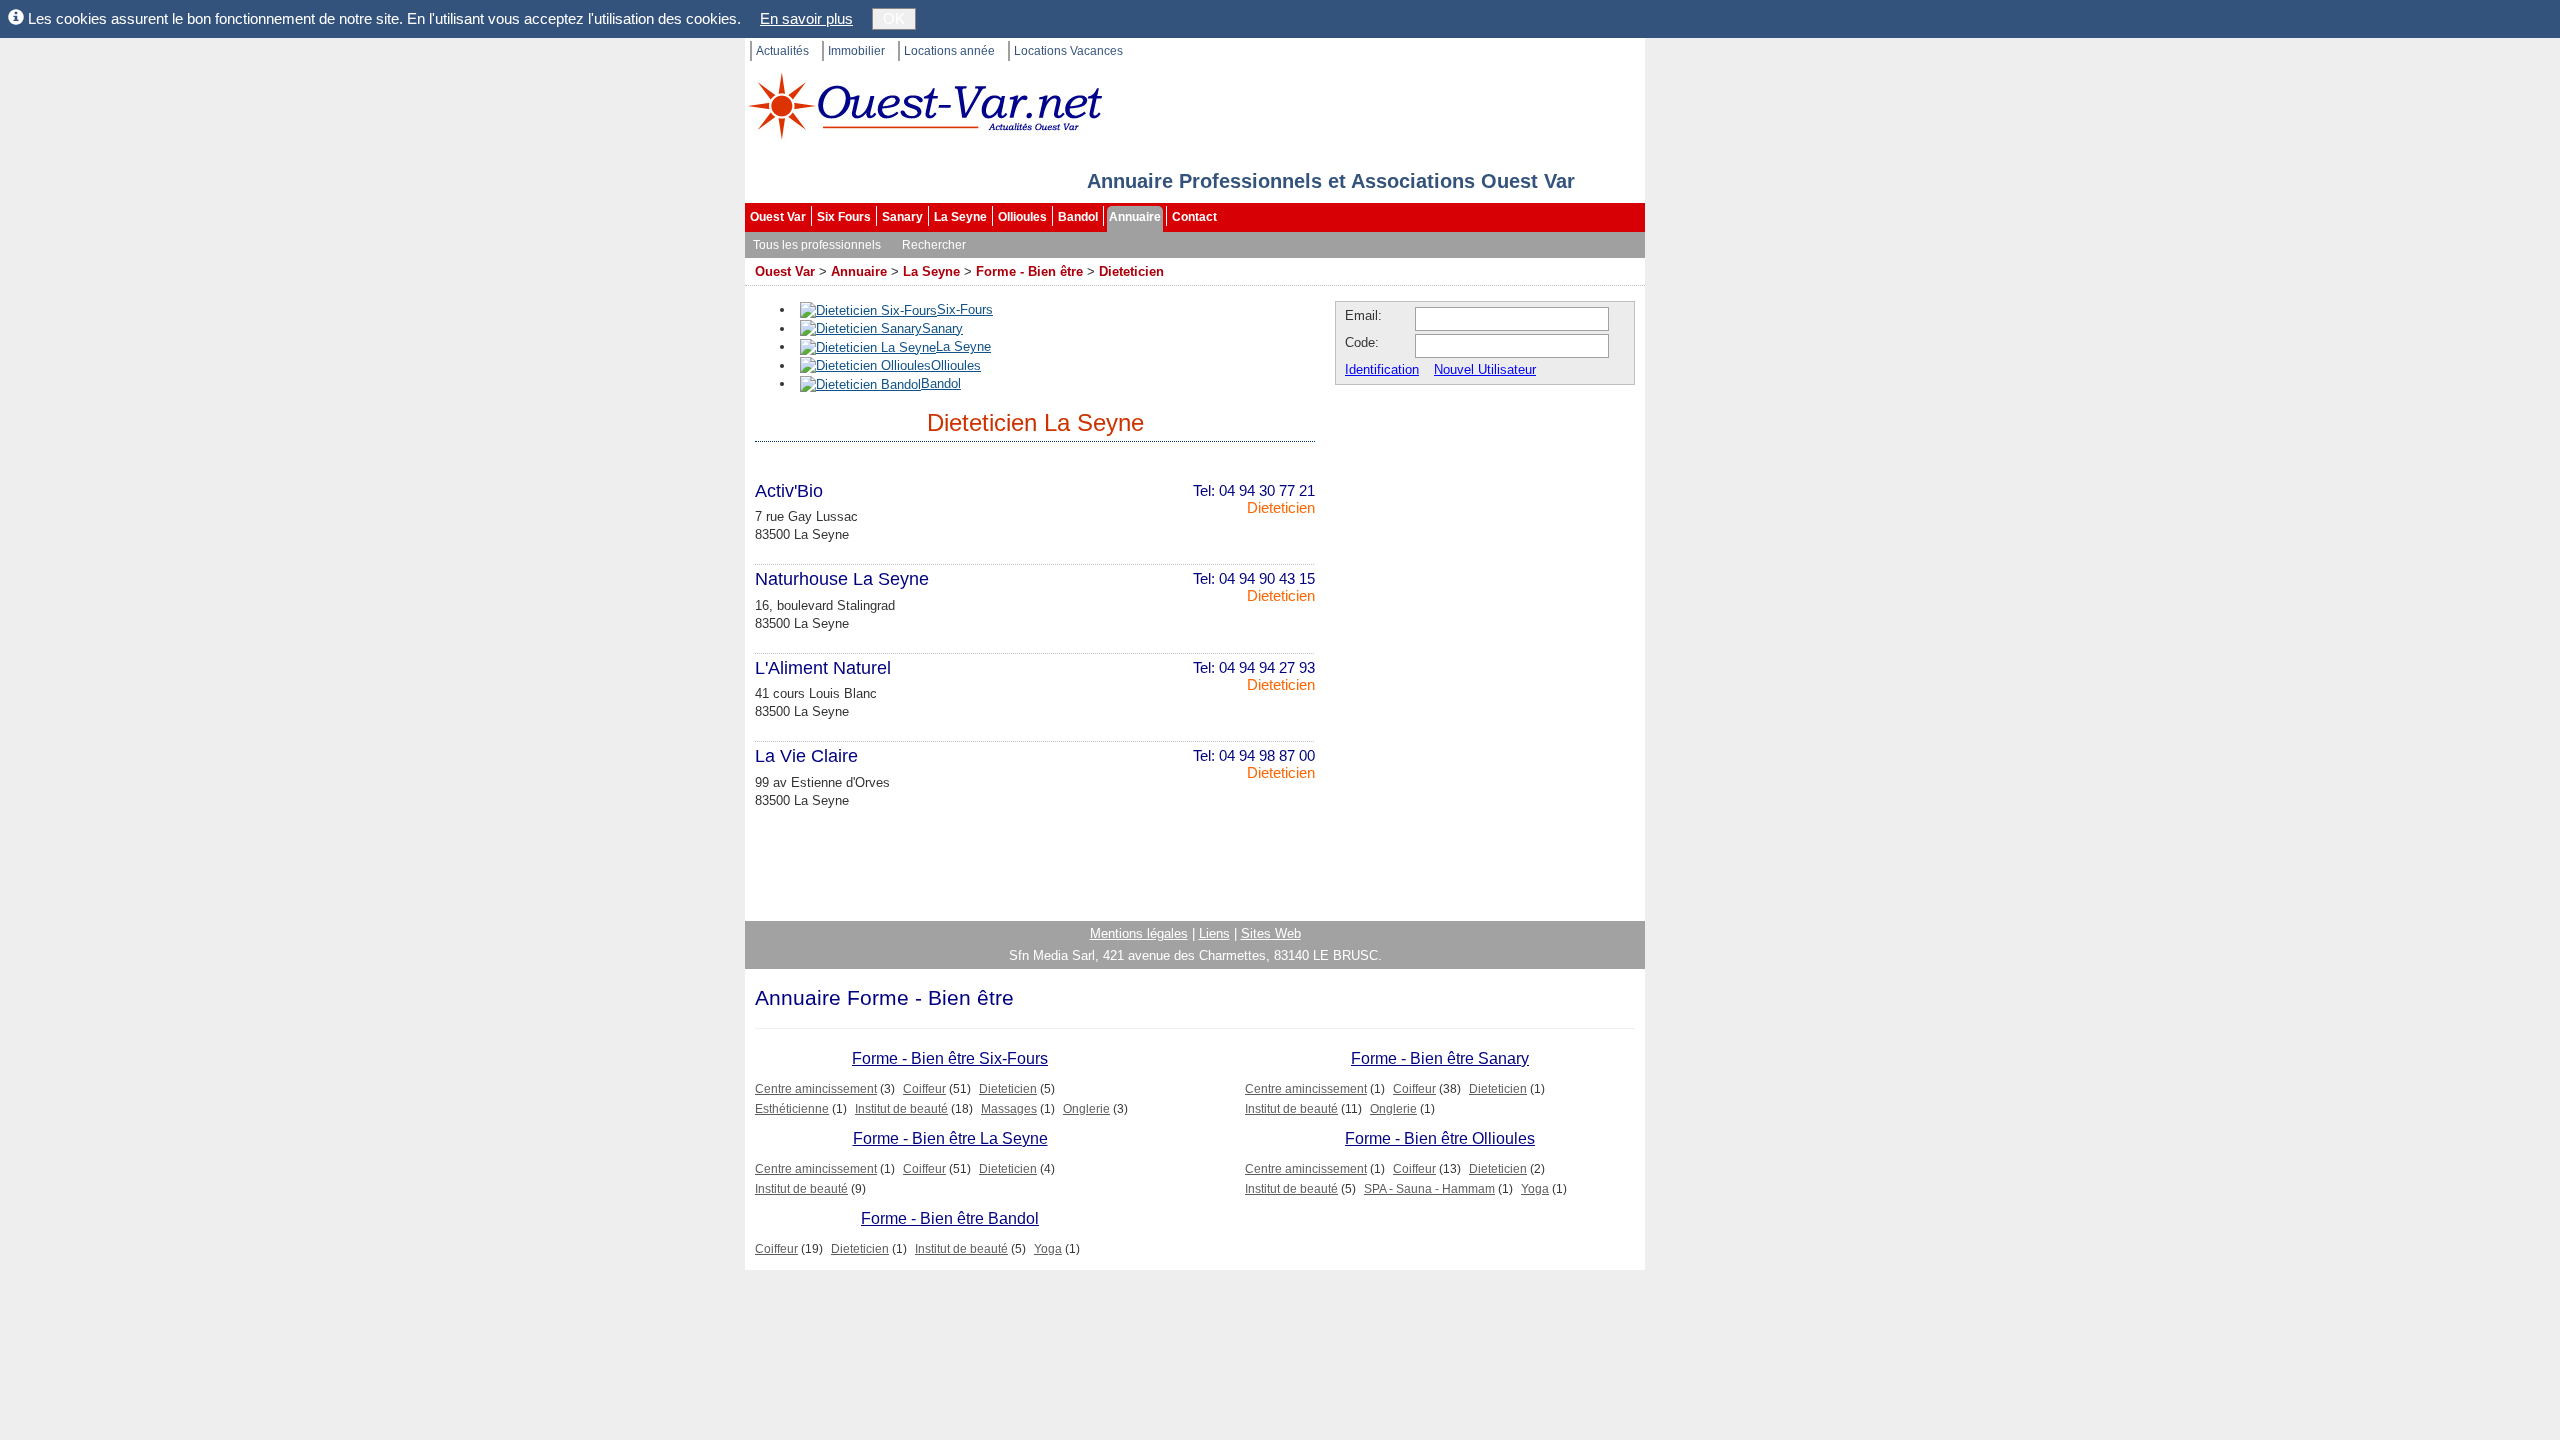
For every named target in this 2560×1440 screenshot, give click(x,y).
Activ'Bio (789, 491)
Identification (1382, 369)
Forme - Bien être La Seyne (950, 1138)
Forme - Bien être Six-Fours (950, 1058)
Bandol (1078, 217)
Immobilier (856, 51)
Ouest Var (778, 217)
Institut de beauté (901, 1109)
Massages (1009, 1109)
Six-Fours (965, 309)
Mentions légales (1139, 933)
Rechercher (934, 245)
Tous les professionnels (817, 245)
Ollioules (1022, 217)
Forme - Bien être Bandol (950, 1218)
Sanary (902, 217)
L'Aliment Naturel (823, 668)
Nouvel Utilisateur (1485, 369)
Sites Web (1271, 933)
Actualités (782, 51)
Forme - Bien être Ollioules (1440, 1138)
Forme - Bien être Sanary (1440, 1058)
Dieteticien (1131, 271)
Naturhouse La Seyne (842, 579)
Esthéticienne (792, 1109)
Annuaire (1135, 217)
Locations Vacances (1068, 51)
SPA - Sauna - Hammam (1429, 1189)
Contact (1194, 217)
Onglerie (1086, 1109)
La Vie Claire (806, 756)
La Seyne (960, 217)
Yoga (1535, 1189)
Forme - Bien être (1029, 271)
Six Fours (844, 217)
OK (894, 18)
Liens (1214, 933)
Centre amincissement (816, 1089)
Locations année (949, 51)
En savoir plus (806, 18)
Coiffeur (924, 1089)
